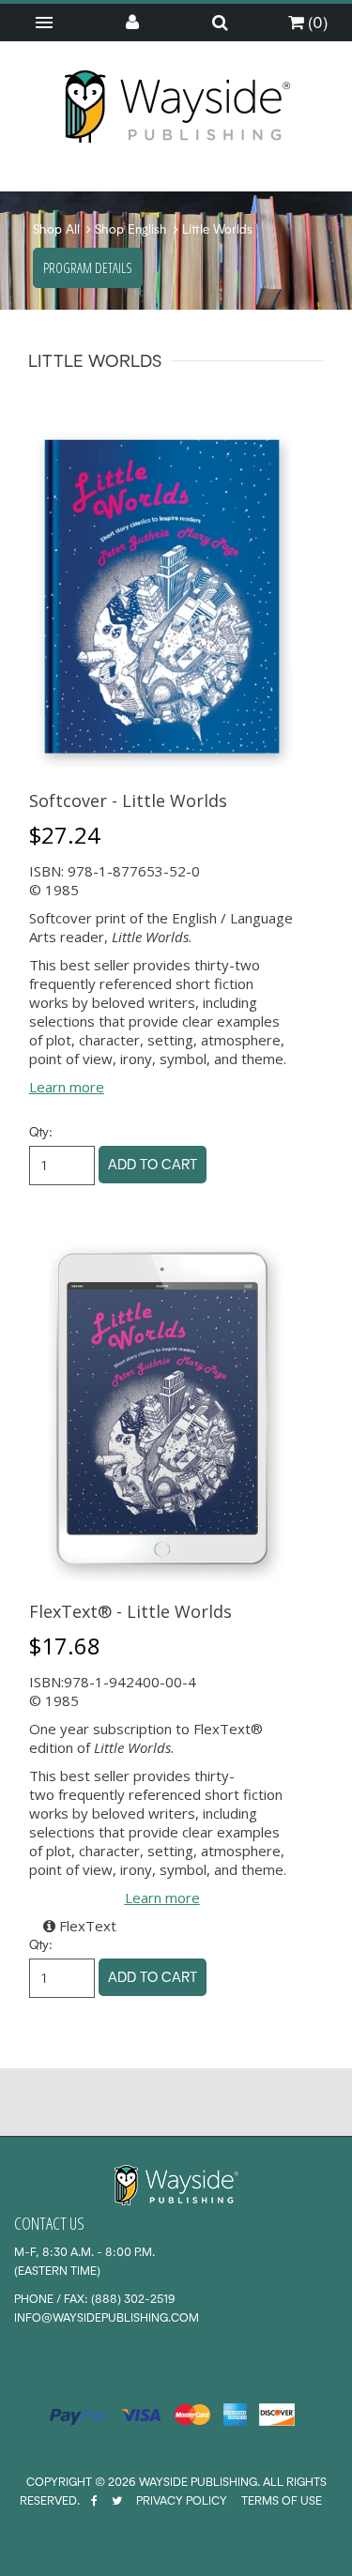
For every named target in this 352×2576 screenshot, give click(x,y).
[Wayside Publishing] (176, 107)
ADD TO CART (153, 1164)
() (316, 22)
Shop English (131, 229)
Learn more (67, 1087)
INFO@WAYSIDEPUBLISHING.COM (107, 2317)
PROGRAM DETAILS (88, 267)
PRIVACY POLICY (182, 2500)
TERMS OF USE (282, 2500)
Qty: (41, 1132)
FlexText (86, 1926)
